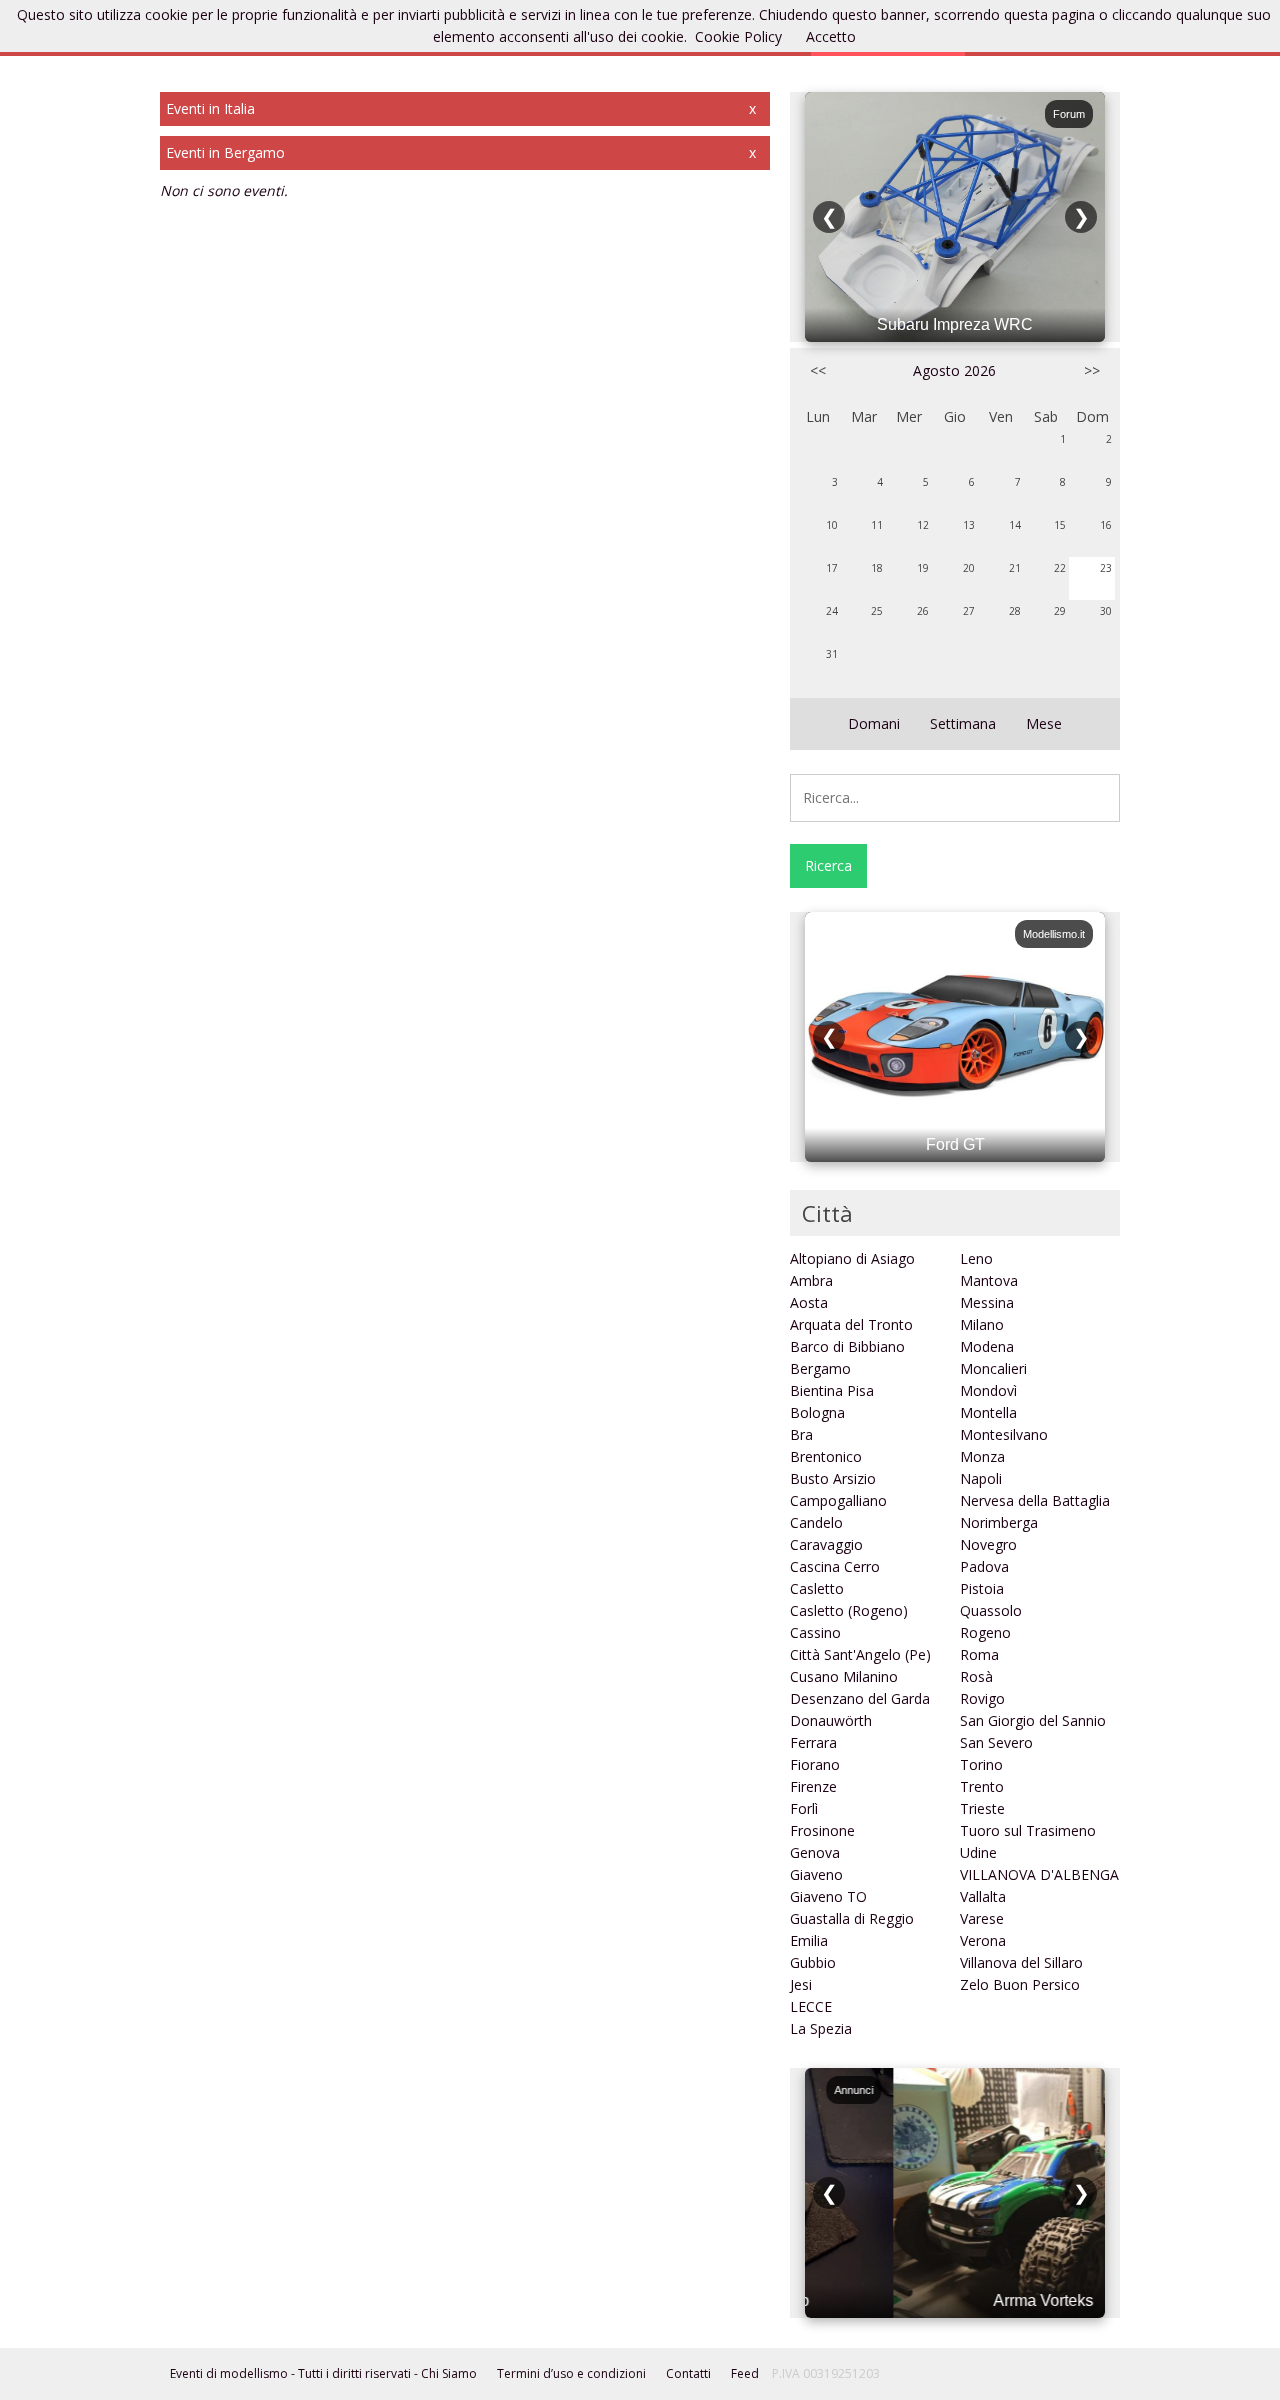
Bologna (817, 1412)
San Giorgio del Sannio (1033, 1720)
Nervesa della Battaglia (1035, 1500)
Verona (983, 1940)
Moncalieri (993, 1368)
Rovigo (982, 1698)
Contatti (688, 2373)
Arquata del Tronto (851, 1324)
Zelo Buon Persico (1020, 1984)
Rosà (976, 1676)
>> (1092, 370)
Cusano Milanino (844, 1676)
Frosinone (822, 1830)
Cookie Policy (738, 36)
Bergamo (820, 1368)
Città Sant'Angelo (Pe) (860, 1654)
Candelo (816, 1522)
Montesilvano (1004, 1434)
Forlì (804, 1808)
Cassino (815, 1632)
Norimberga (999, 1522)
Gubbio (813, 1962)
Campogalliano (838, 1500)
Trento (982, 1786)
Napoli (981, 1478)
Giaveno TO (828, 1896)
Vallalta (983, 1896)
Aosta (809, 1302)
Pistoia (982, 1588)
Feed (745, 2373)
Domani (874, 723)
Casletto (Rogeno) (849, 1610)
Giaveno (816, 1874)
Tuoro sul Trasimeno (1028, 1830)
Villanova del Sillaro (1021, 1962)
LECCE (811, 2006)
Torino (981, 1764)
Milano (982, 1324)
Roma (979, 1654)
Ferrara (813, 1742)
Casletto (817, 1588)
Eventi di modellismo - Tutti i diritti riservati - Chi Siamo (323, 2373)
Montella (988, 1412)
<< (818, 370)
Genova (815, 1852)
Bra (801, 1434)
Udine (978, 1852)
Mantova (989, 1280)
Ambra (811, 1280)
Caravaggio (826, 1544)
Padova (984, 1566)
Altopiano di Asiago (852, 1258)
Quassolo (991, 1610)
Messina (987, 1302)
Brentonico (826, 1456)
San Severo (996, 1742)
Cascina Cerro (835, 1566)
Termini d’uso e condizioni (571, 2373)
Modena (987, 1346)
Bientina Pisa (832, 1390)
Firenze (813, 1786)
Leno (976, 1258)
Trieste (982, 1808)
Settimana (963, 723)
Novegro (988, 1544)
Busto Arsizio (833, 1478)
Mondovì (988, 1390)
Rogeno (985, 1632)
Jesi (801, 1984)
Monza (982, 1456)
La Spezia (821, 2028)
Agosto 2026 (954, 370)
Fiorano (815, 1764)
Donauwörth (831, 1720)
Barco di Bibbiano (847, 1346)
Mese (1044, 723)
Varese (982, 1918)
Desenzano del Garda (860, 1698)
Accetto (831, 36)
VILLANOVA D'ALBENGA (1039, 1874)
